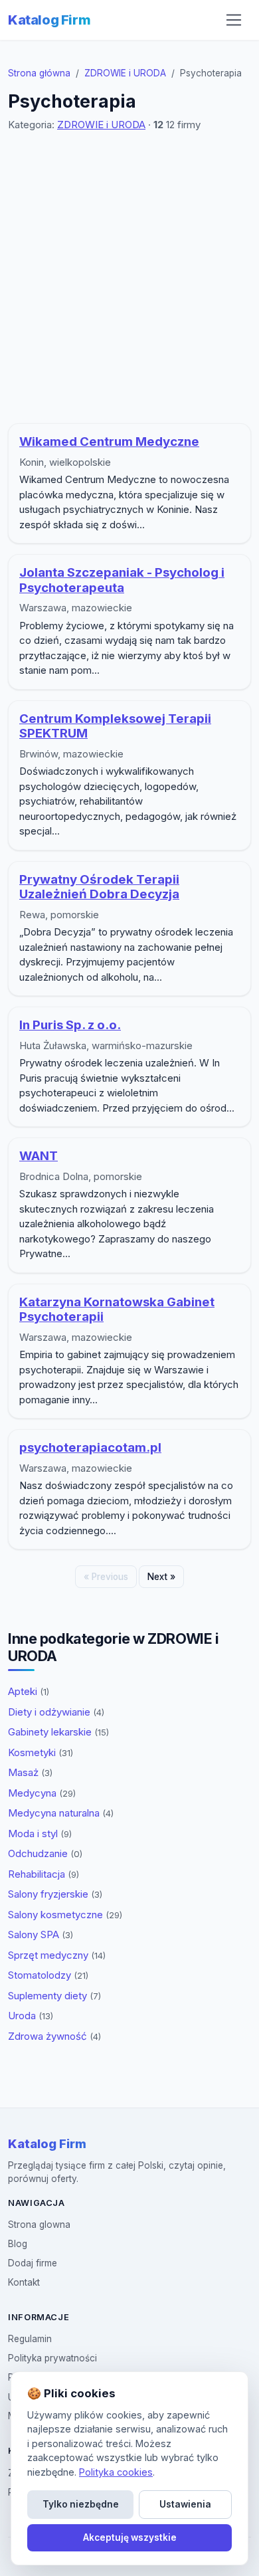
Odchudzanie (45, 1853)
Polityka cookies (116, 2472)
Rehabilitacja (43, 1874)
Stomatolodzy (48, 1975)
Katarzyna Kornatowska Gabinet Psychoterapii (117, 1310)
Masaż (30, 1772)
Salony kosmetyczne (65, 1915)
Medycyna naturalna (61, 1813)
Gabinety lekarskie (58, 1732)
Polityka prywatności (52, 2358)
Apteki (29, 1691)
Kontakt (24, 2282)
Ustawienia (185, 2504)
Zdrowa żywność (54, 2036)
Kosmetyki (41, 1752)
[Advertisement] (129, 278)
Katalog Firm (49, 20)
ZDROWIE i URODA (125, 73)
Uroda (31, 2016)
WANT (39, 1156)
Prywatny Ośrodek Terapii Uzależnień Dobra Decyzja (99, 887)
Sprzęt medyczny (57, 1955)
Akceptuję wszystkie (130, 2537)
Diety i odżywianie (56, 1712)
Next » (161, 1577)
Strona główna (39, 73)
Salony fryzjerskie (55, 1894)
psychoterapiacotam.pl (90, 1447)
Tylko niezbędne (81, 2504)
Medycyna (42, 1793)
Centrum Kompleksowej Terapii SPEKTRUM (115, 726)
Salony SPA (41, 1934)
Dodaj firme (33, 2263)
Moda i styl (40, 1833)
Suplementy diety (54, 1996)
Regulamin (30, 2339)
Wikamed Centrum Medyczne (109, 442)
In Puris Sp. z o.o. (70, 1025)
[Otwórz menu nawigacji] (234, 20)
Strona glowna (39, 2225)
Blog (18, 2244)
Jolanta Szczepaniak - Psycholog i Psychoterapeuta (122, 580)
